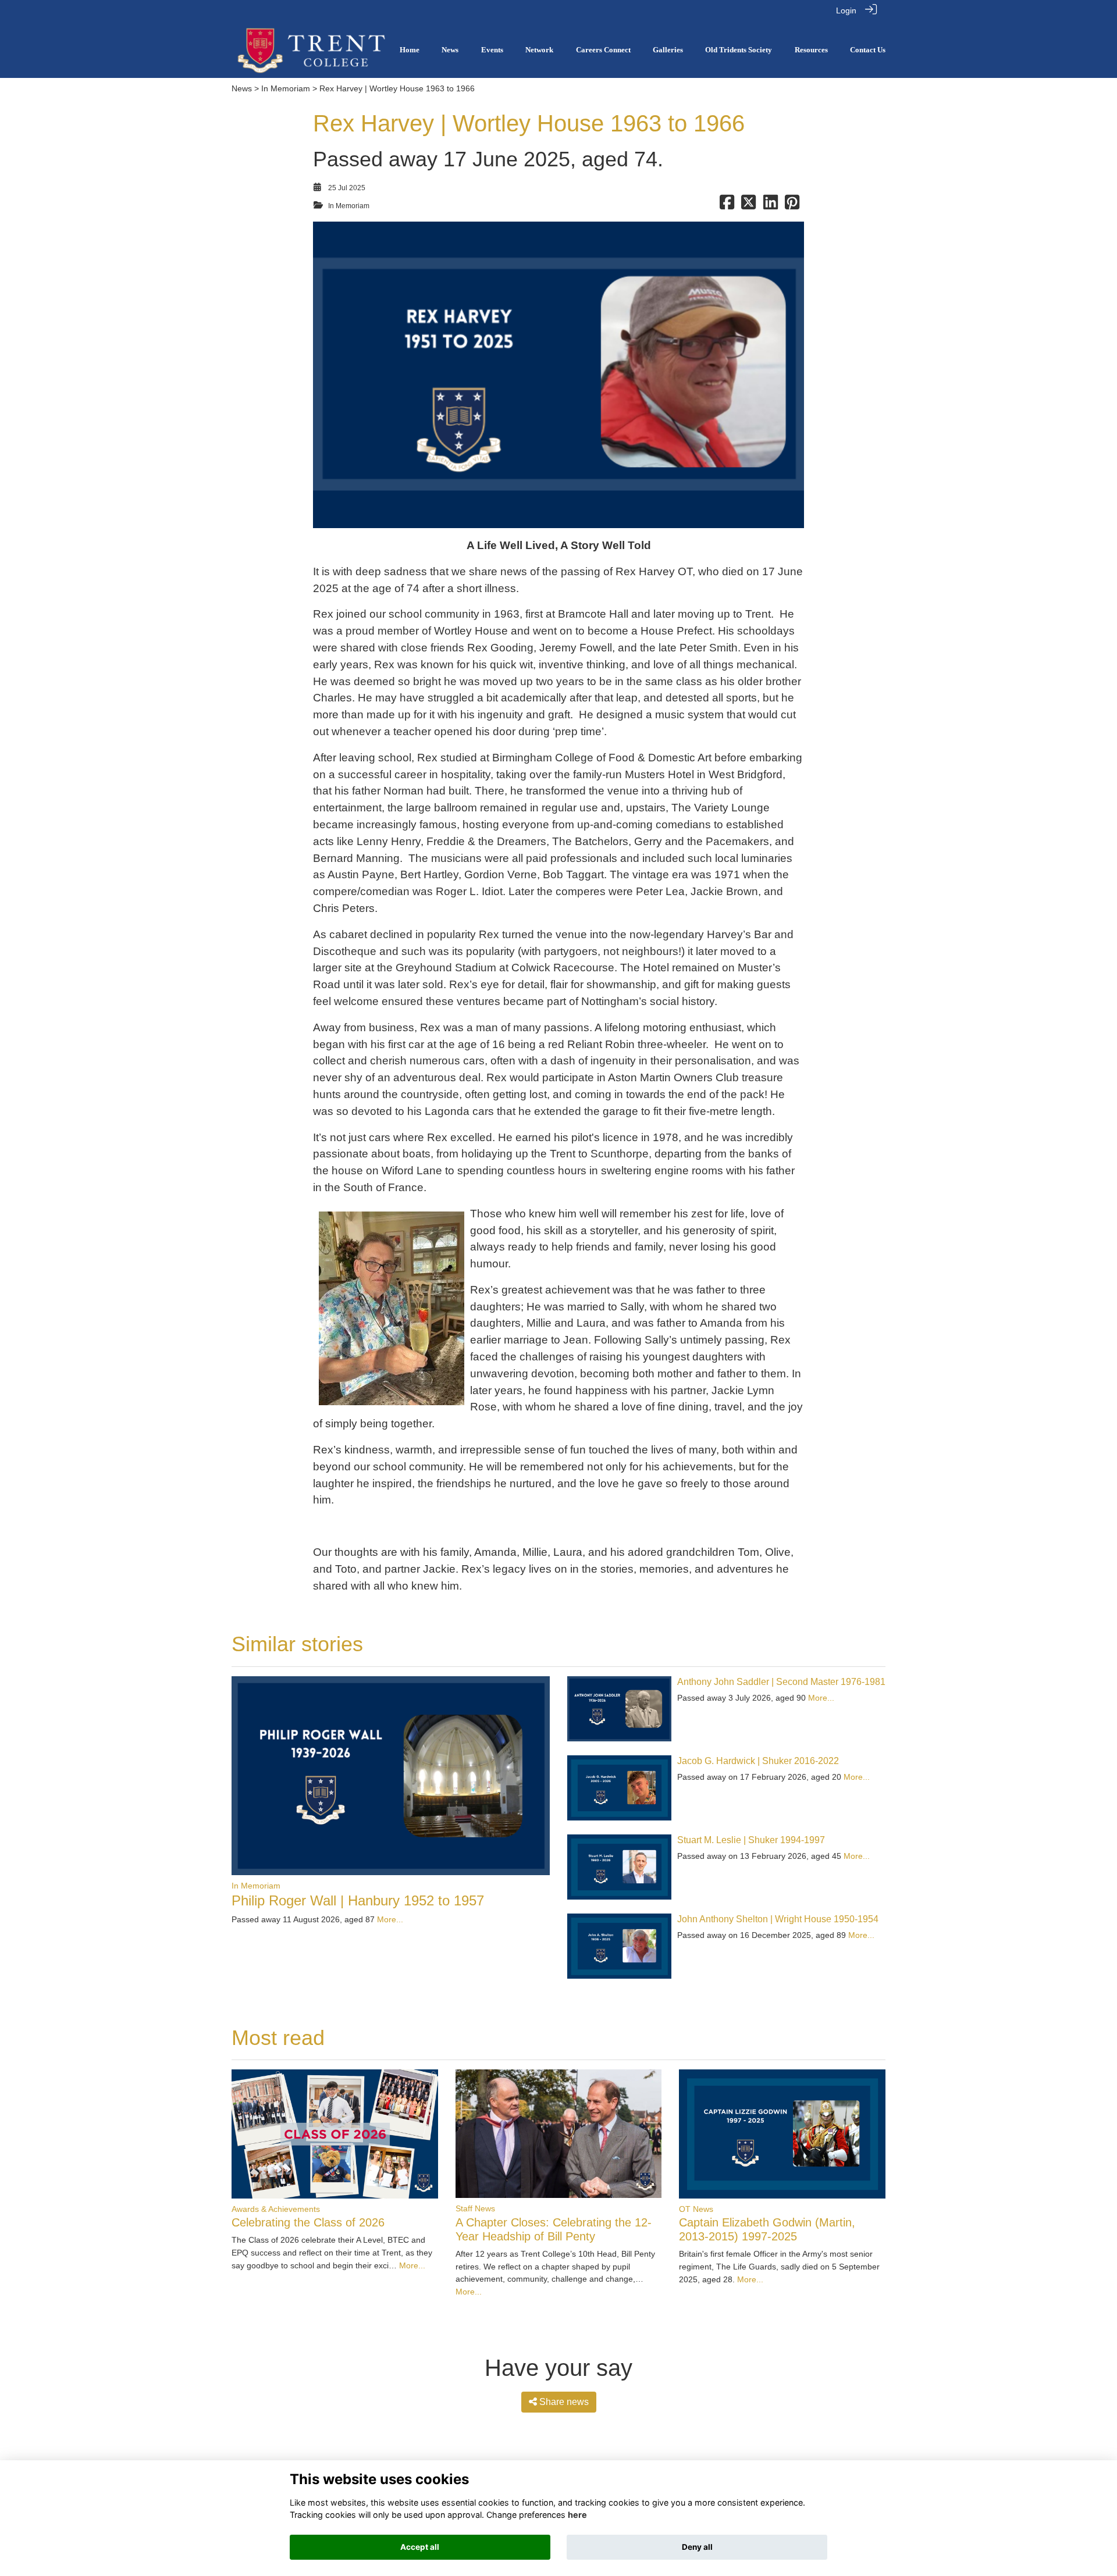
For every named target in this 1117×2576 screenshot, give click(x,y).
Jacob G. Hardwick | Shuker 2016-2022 (758, 1761)
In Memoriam (286, 88)
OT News (696, 2209)
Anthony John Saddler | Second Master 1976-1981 (781, 1682)
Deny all (697, 2547)
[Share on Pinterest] (792, 206)
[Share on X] (748, 206)
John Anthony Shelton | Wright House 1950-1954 (778, 1919)
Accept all (420, 2547)
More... (390, 1919)
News (242, 88)
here (577, 2515)
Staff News (475, 2208)
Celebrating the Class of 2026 (308, 2222)
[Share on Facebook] (727, 206)
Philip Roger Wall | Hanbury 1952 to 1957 (358, 1900)
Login (846, 10)
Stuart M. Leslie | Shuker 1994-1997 (751, 1840)
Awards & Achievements (276, 2209)
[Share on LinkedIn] (771, 206)
